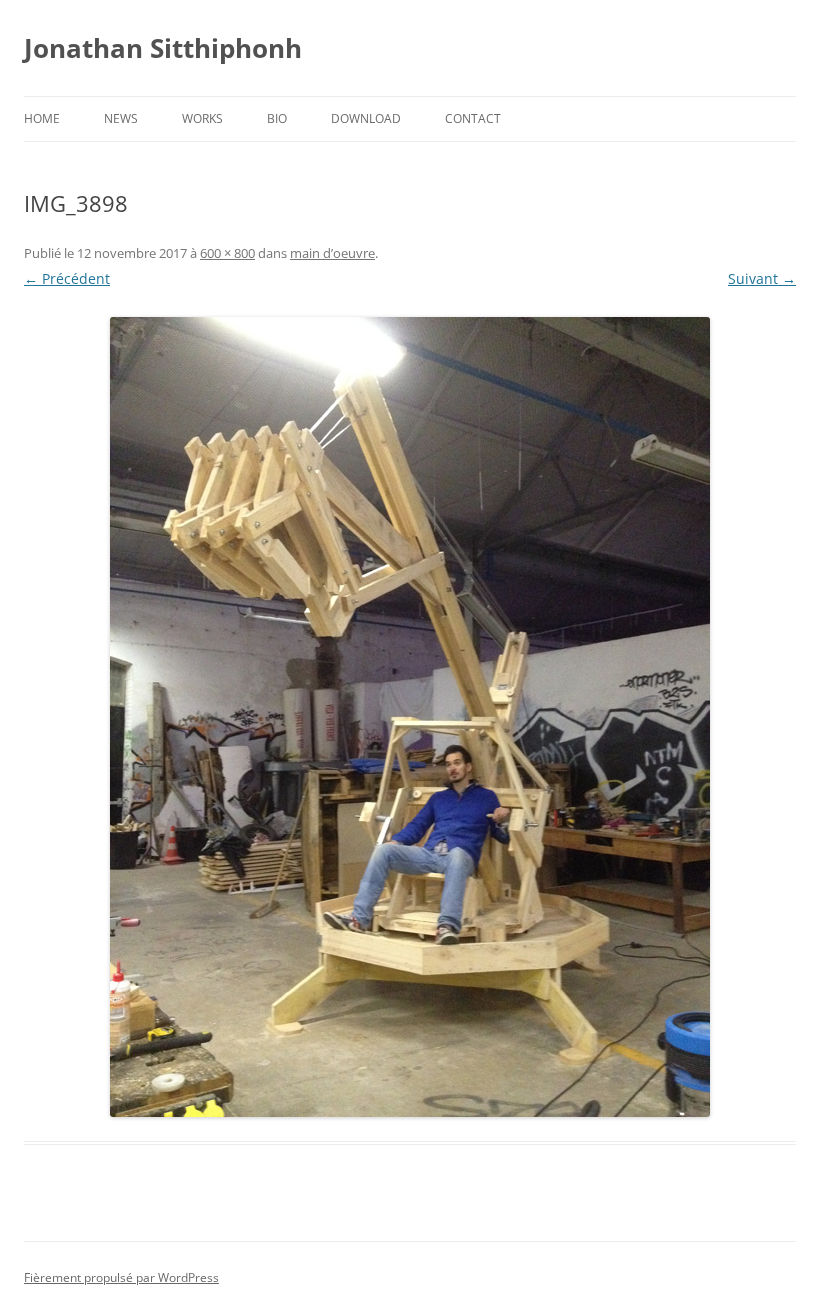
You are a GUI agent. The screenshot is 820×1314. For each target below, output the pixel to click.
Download (366, 118)
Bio (277, 118)
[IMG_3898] (410, 717)
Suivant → (762, 278)
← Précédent (67, 278)
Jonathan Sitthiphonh (163, 48)
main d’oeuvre (332, 253)
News (121, 118)
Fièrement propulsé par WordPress (121, 1277)
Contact (473, 118)
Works (202, 118)
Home (42, 118)
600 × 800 (227, 253)
